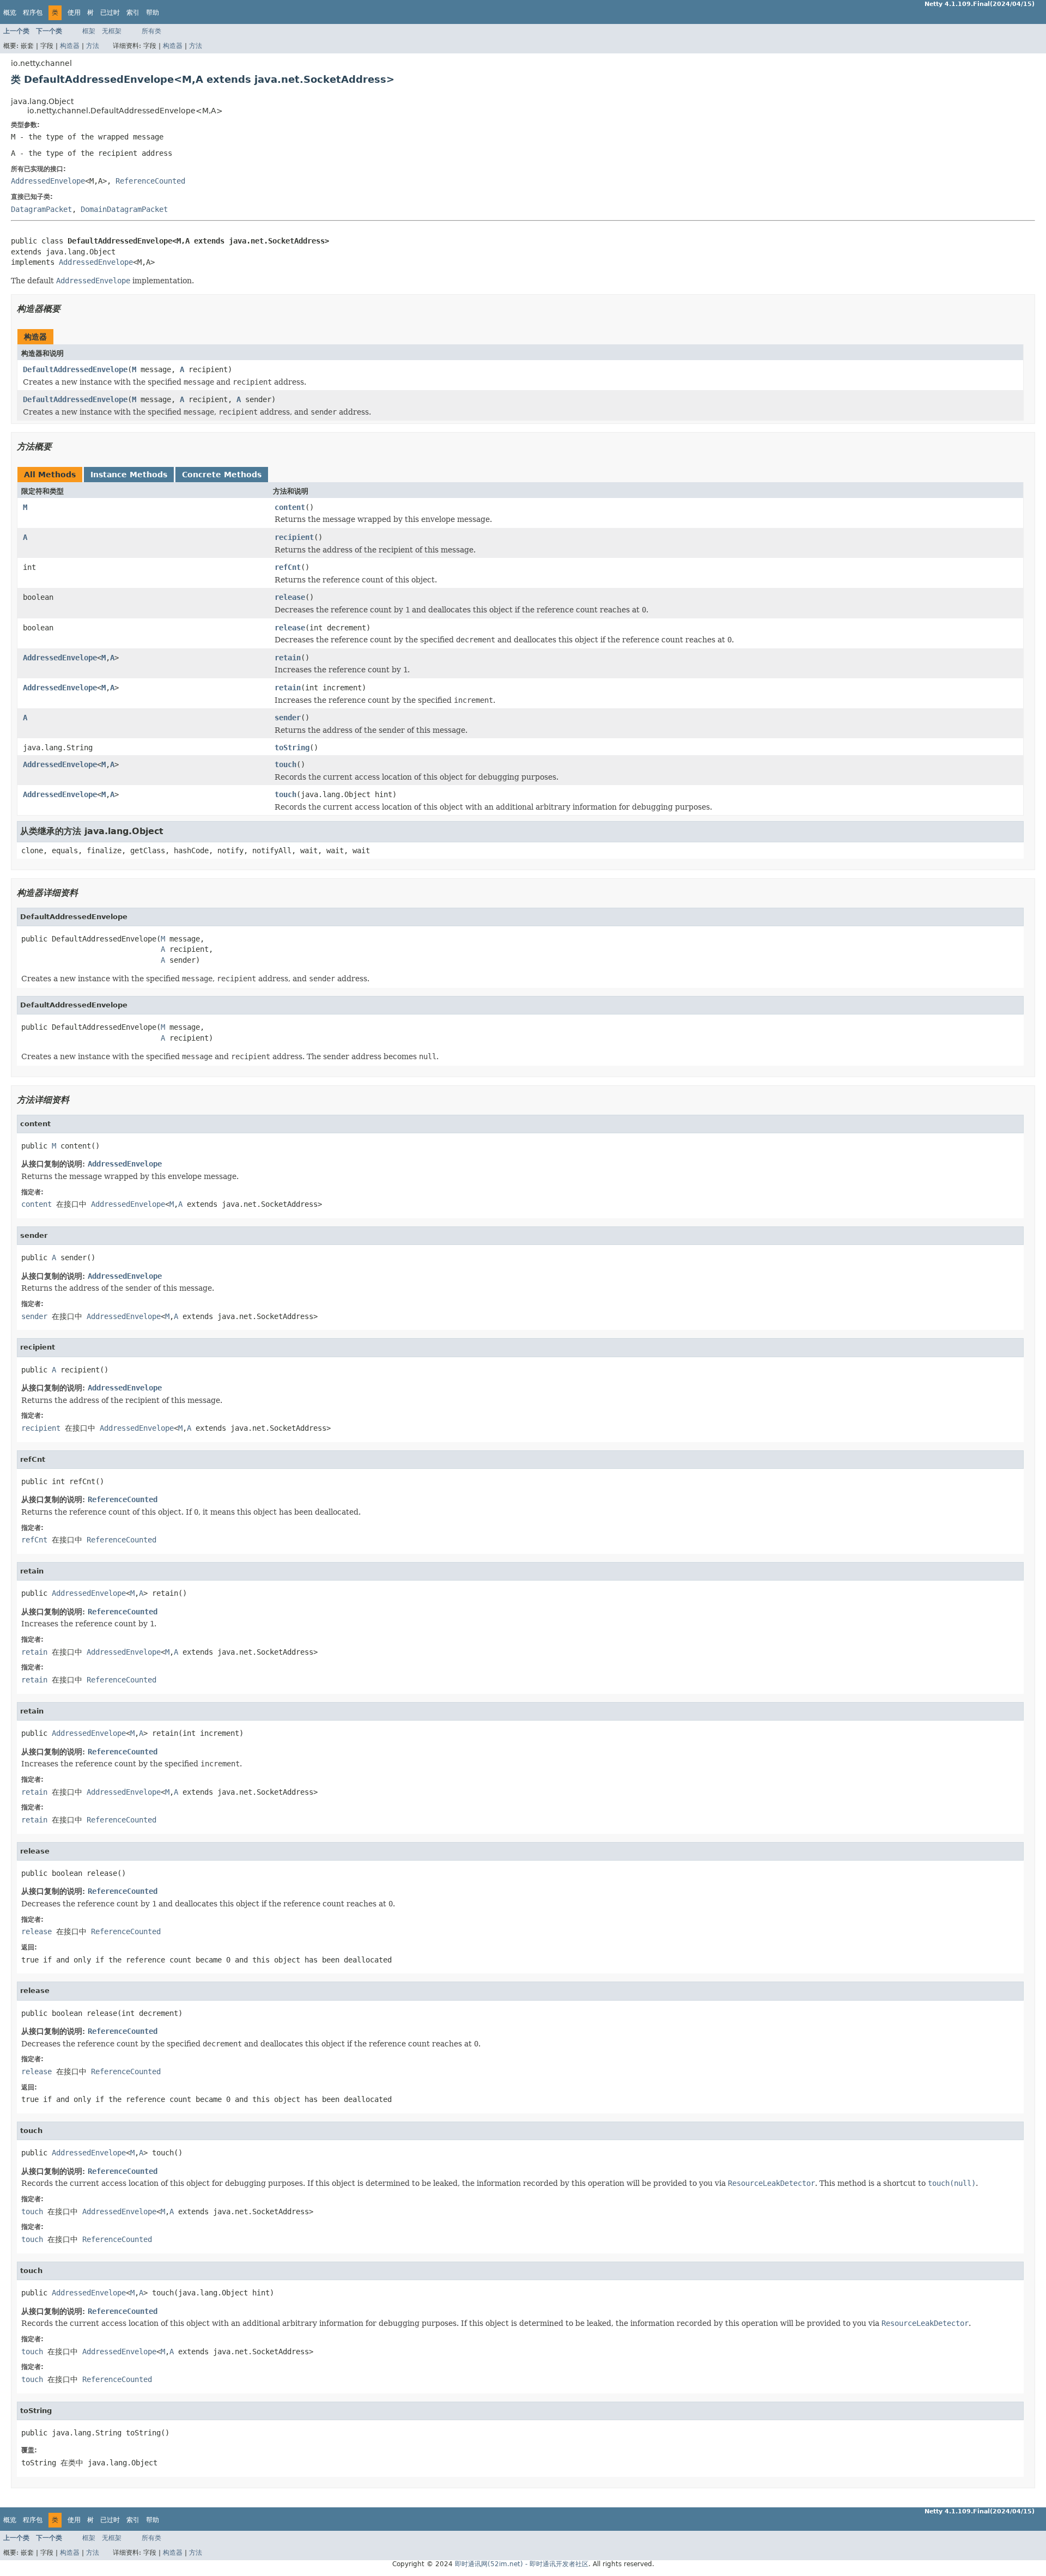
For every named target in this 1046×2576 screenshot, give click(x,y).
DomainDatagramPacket (124, 209)
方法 (93, 46)
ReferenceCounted (150, 181)
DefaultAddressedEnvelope (75, 369)
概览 (10, 13)
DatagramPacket (41, 209)
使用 (74, 13)
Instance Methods (129, 475)
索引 (133, 13)
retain (288, 658)
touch (285, 764)
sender (288, 718)
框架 (89, 31)
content (290, 507)
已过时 (110, 13)
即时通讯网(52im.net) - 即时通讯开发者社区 (522, 2564)
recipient (294, 537)
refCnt (288, 567)
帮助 (153, 13)
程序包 (33, 13)
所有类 (151, 31)
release (290, 597)
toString (292, 748)
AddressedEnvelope (48, 181)
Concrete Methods (222, 475)
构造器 (70, 46)
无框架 (112, 31)
